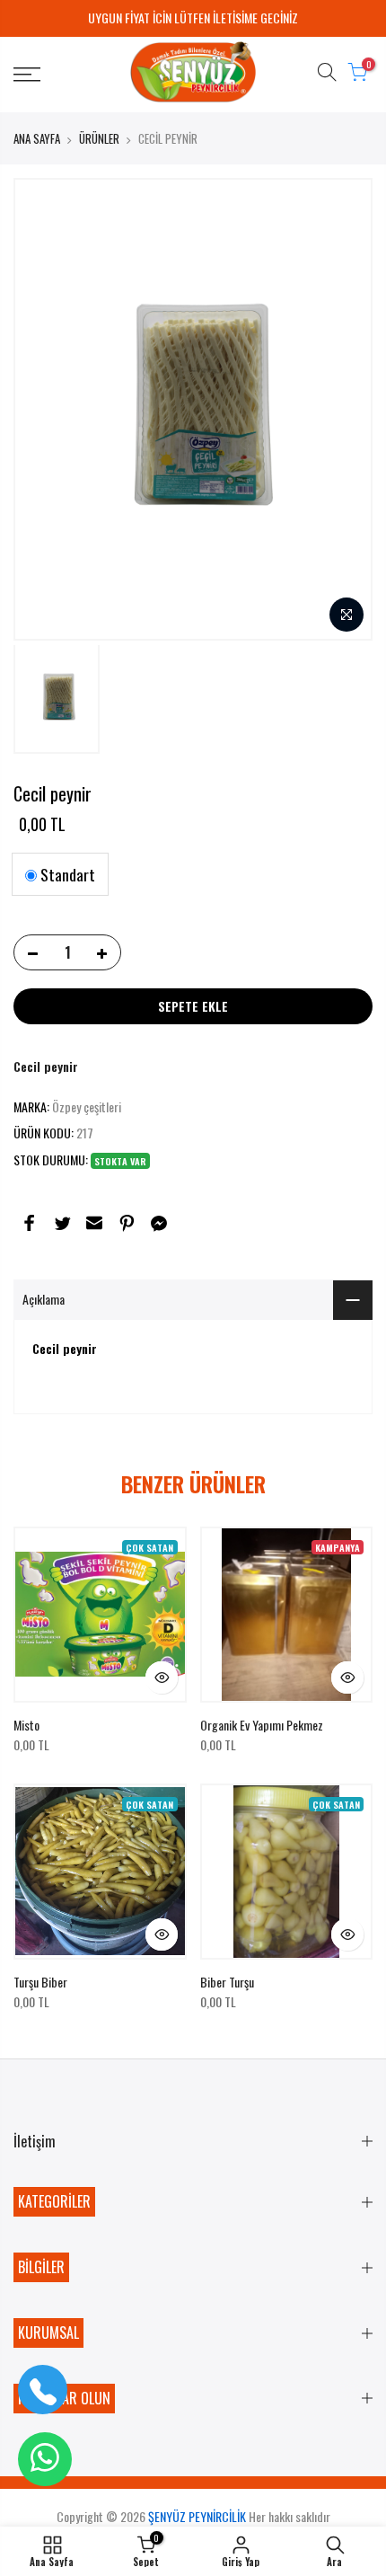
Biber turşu (227, 1982)
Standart (66, 874)
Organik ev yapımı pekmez (262, 1725)
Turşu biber (40, 1982)
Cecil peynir (46, 1066)
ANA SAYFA (37, 138)
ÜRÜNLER (99, 138)
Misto (26, 1725)
